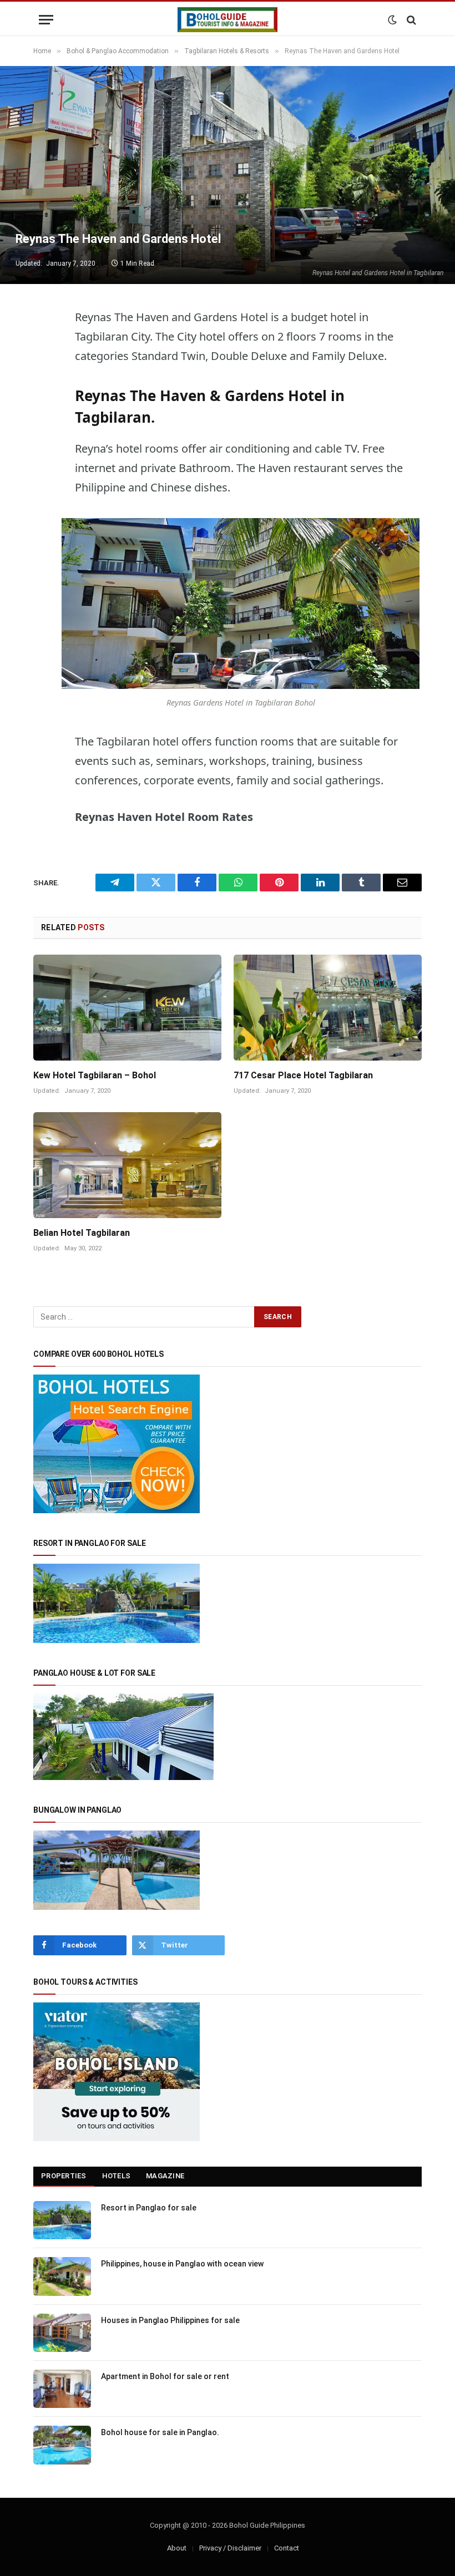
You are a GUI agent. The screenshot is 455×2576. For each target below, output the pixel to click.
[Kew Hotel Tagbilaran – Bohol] (127, 1008)
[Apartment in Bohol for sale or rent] (62, 2389)
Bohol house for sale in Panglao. (160, 2432)
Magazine (165, 2176)
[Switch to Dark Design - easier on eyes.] (392, 20)
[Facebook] (44, 400)
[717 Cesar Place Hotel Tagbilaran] (328, 1008)
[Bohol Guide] (228, 20)
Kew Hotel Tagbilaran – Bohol (95, 1075)
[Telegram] (44, 344)
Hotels (117, 2176)
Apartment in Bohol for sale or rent (165, 2376)
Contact (287, 2548)
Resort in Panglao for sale (149, 2208)
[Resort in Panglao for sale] (62, 2220)
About (177, 2548)
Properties (64, 2176)
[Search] (410, 20)
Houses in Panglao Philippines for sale (170, 2320)
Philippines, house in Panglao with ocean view (182, 2264)
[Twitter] (44, 372)
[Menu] (46, 20)
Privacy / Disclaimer (230, 2548)
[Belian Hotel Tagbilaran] (127, 1165)
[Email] (44, 514)
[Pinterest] (44, 485)
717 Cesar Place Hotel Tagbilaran (303, 1075)
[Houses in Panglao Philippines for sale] (62, 2333)
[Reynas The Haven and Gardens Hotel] (228, 175)
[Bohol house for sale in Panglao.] (62, 2445)
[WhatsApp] (44, 429)
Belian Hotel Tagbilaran (82, 1233)
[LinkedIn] (44, 457)
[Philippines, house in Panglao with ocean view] (62, 2276)
